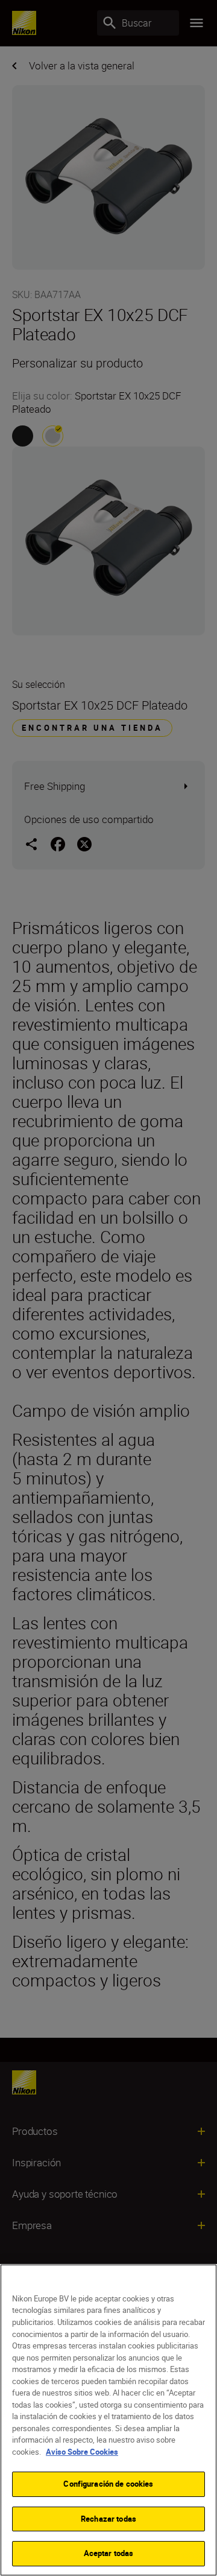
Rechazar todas (108, 2519)
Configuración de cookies (108, 2484)
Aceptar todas (109, 2553)
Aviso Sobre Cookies (82, 2452)
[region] (108, 2420)
